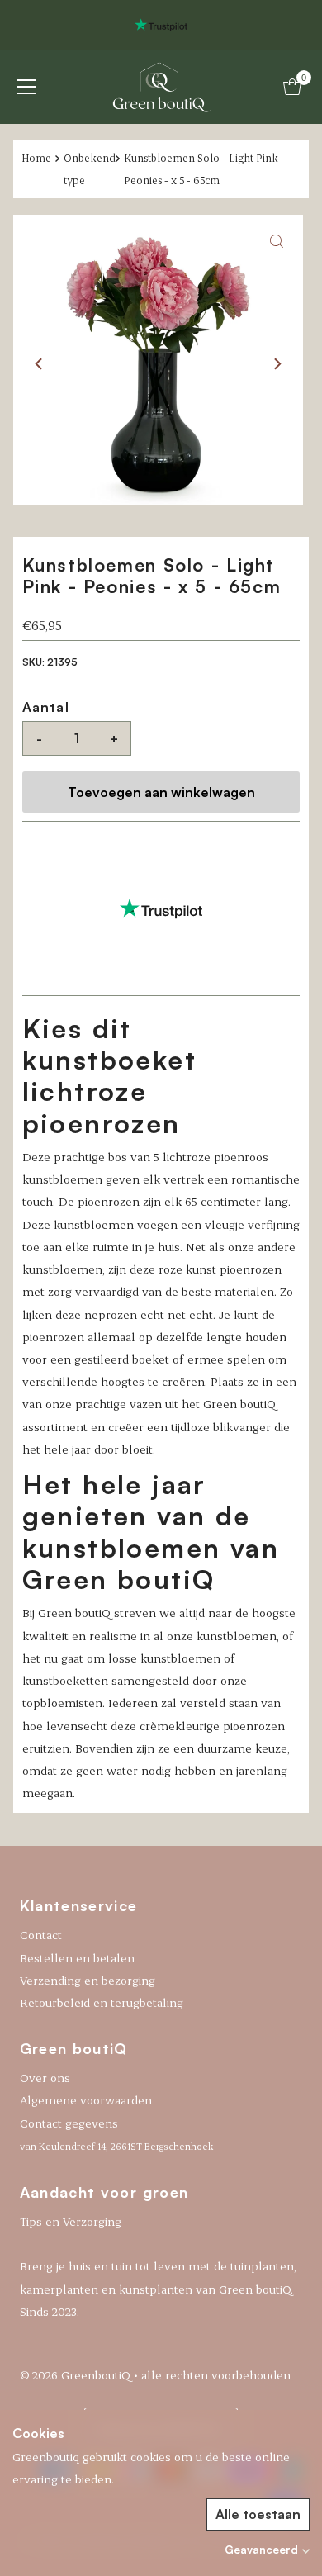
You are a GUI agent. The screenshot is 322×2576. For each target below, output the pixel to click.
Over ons (45, 2078)
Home (36, 158)
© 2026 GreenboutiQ (75, 2375)
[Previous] (40, 363)
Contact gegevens (116, 2134)
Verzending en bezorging (88, 1980)
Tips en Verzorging (71, 2221)
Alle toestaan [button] (258, 2514)
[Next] (277, 363)
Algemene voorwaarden (86, 2100)
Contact (41, 1935)
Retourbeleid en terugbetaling (102, 2002)
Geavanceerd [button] (261, 2550)
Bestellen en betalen (77, 1958)
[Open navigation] (26, 87)
